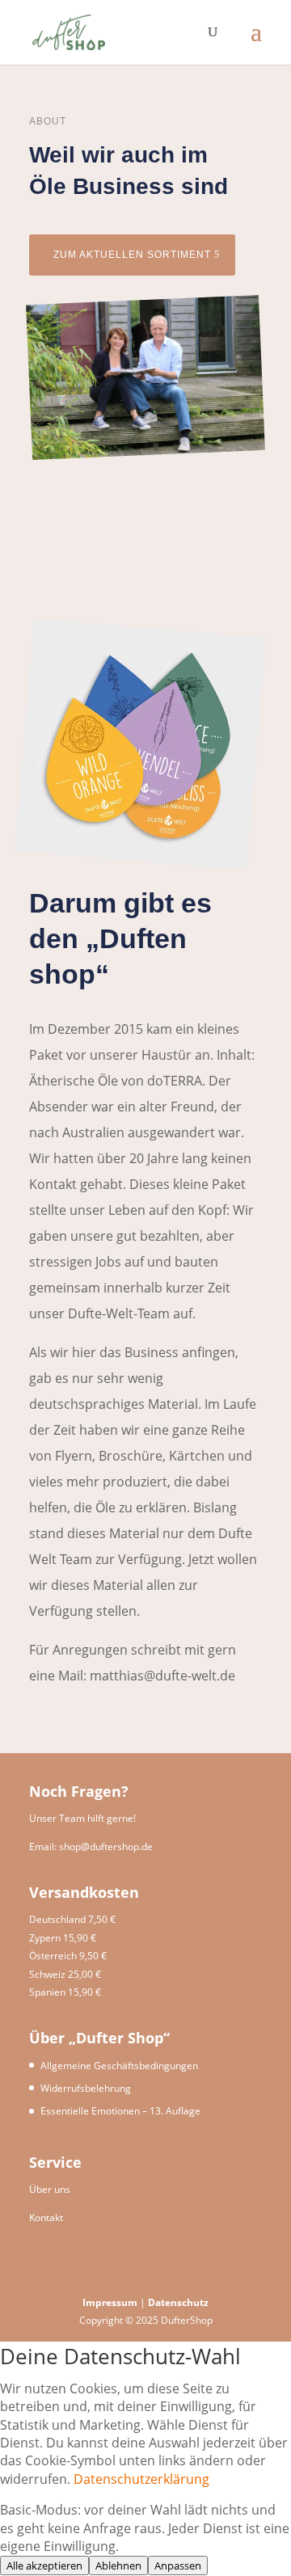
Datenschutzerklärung (141, 2479)
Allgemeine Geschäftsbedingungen (119, 2066)
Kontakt (46, 2218)
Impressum (111, 2302)
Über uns (50, 2189)
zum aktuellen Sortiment (132, 255)
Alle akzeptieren (44, 2565)
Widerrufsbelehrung (86, 2088)
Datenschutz (178, 2302)
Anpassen (178, 2565)
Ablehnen (118, 2565)
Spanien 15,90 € (65, 1992)
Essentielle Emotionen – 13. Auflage (120, 2111)
